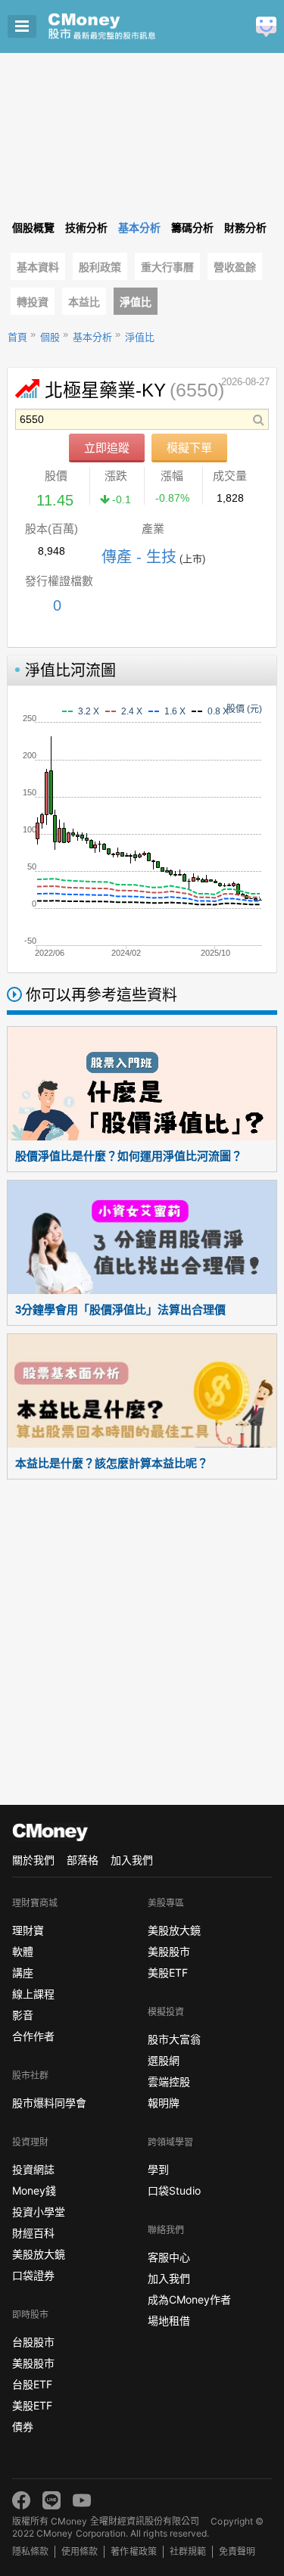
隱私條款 (30, 2551)
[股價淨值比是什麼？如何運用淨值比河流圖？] (142, 1084)
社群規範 (188, 2551)
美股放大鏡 (39, 2254)
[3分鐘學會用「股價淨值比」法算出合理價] (142, 1237)
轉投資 (33, 302)
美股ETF (32, 2405)
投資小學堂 (39, 2212)
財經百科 (33, 2233)
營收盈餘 (235, 267)
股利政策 (100, 267)
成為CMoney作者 (189, 2299)
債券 (23, 2427)
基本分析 (92, 337)
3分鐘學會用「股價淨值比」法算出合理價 (120, 1310)
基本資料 (38, 267)
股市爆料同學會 (49, 2103)
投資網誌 (33, 2169)
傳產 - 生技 (139, 557)
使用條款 (80, 2551)
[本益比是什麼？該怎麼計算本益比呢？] (142, 1391)
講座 (23, 1972)
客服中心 (169, 2257)
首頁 (17, 337)
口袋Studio (174, 2190)
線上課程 (33, 1994)
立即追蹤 (107, 448)
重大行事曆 (167, 267)
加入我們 (132, 1860)
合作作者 (33, 2036)
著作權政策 (133, 2551)
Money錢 (34, 2190)
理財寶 (28, 1930)
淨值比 (136, 302)
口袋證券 (33, 2275)
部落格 (83, 1860)
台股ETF (32, 2384)
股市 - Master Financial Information (125, 26)
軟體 (23, 1951)
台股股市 (33, 2342)
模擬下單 (189, 448)
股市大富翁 (174, 2039)
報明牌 (164, 2103)
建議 (266, 27)
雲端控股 (169, 2081)
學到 (158, 2169)
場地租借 (169, 2321)
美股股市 (33, 2363)
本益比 (84, 302)
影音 (23, 2015)
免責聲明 (237, 2551)
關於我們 (33, 1860)
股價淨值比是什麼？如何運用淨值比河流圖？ (129, 1156)
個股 (50, 337)
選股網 (164, 2060)
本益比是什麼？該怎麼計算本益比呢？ (112, 1463)
